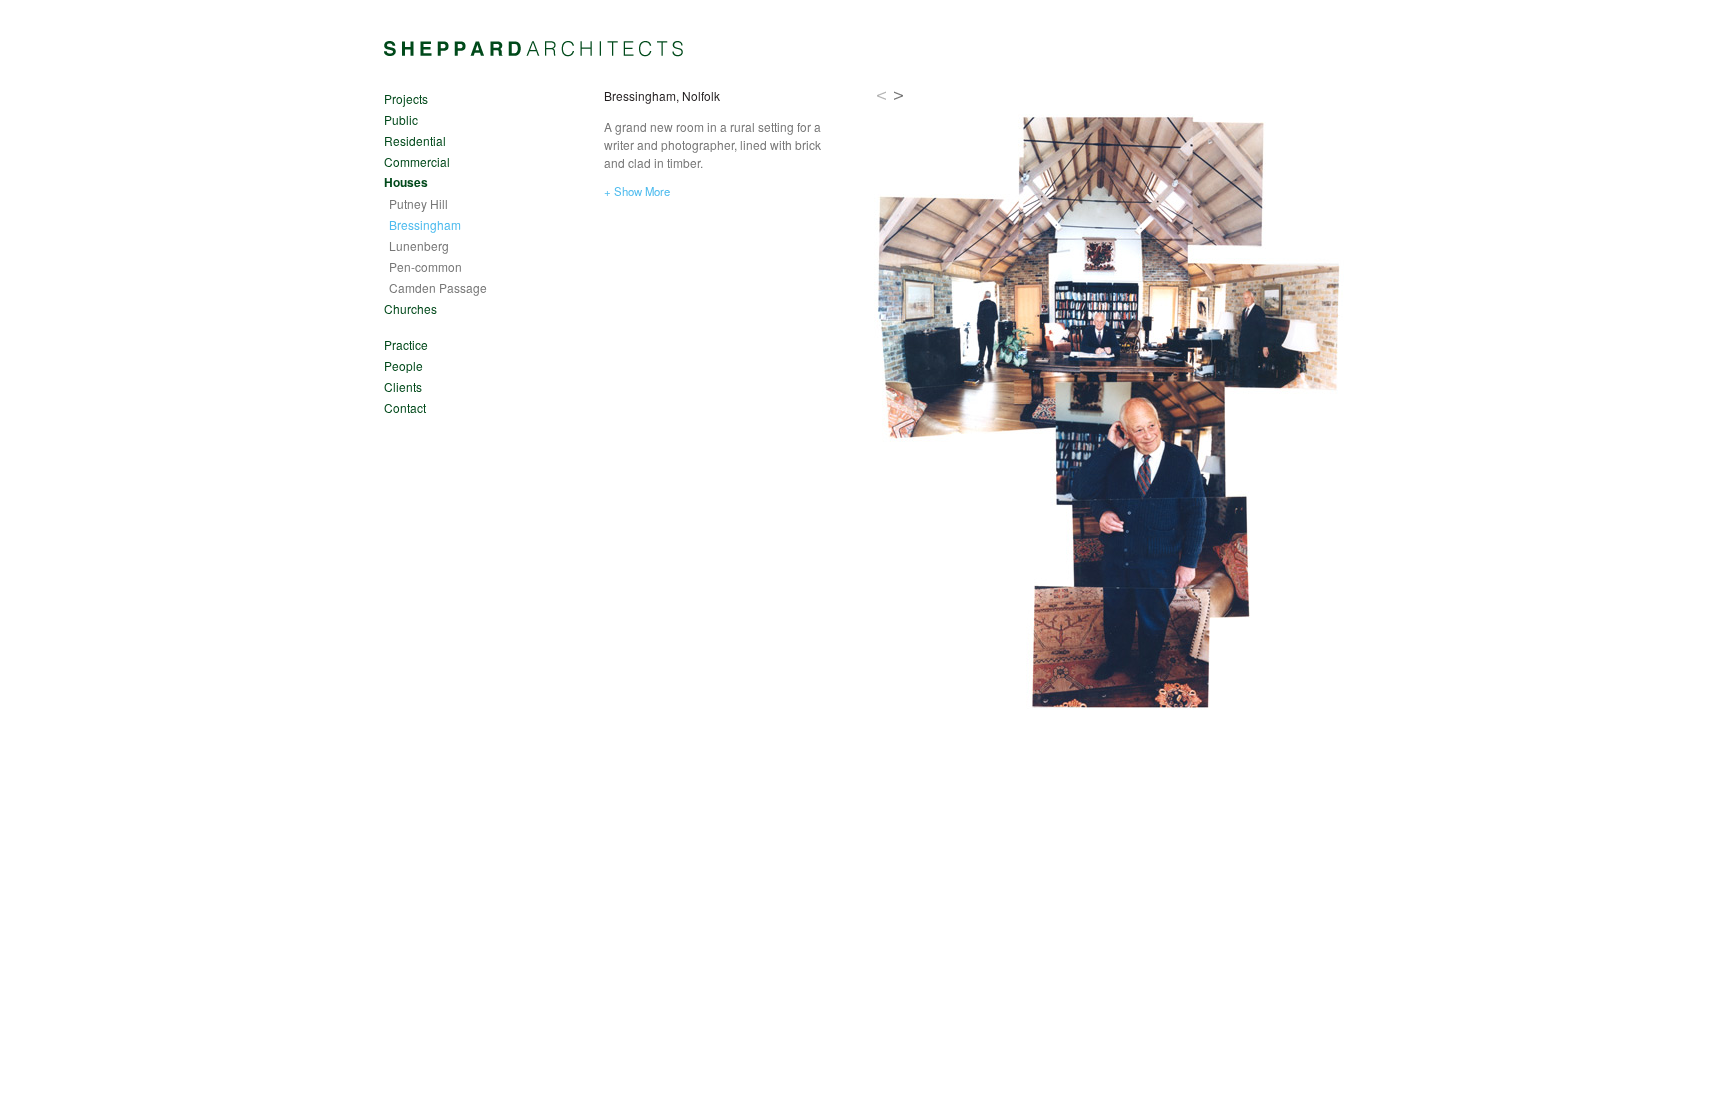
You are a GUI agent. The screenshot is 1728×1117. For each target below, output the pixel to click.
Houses (406, 182)
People (403, 365)
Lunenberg (419, 245)
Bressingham (425, 224)
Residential (415, 140)
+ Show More (637, 191)
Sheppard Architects (534, 49)
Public (401, 119)
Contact (405, 407)
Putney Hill (418, 203)
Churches (410, 308)
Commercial (417, 161)
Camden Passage (438, 287)
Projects (406, 98)
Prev (881, 95)
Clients (403, 386)
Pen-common (425, 266)
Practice (406, 344)
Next (899, 95)
